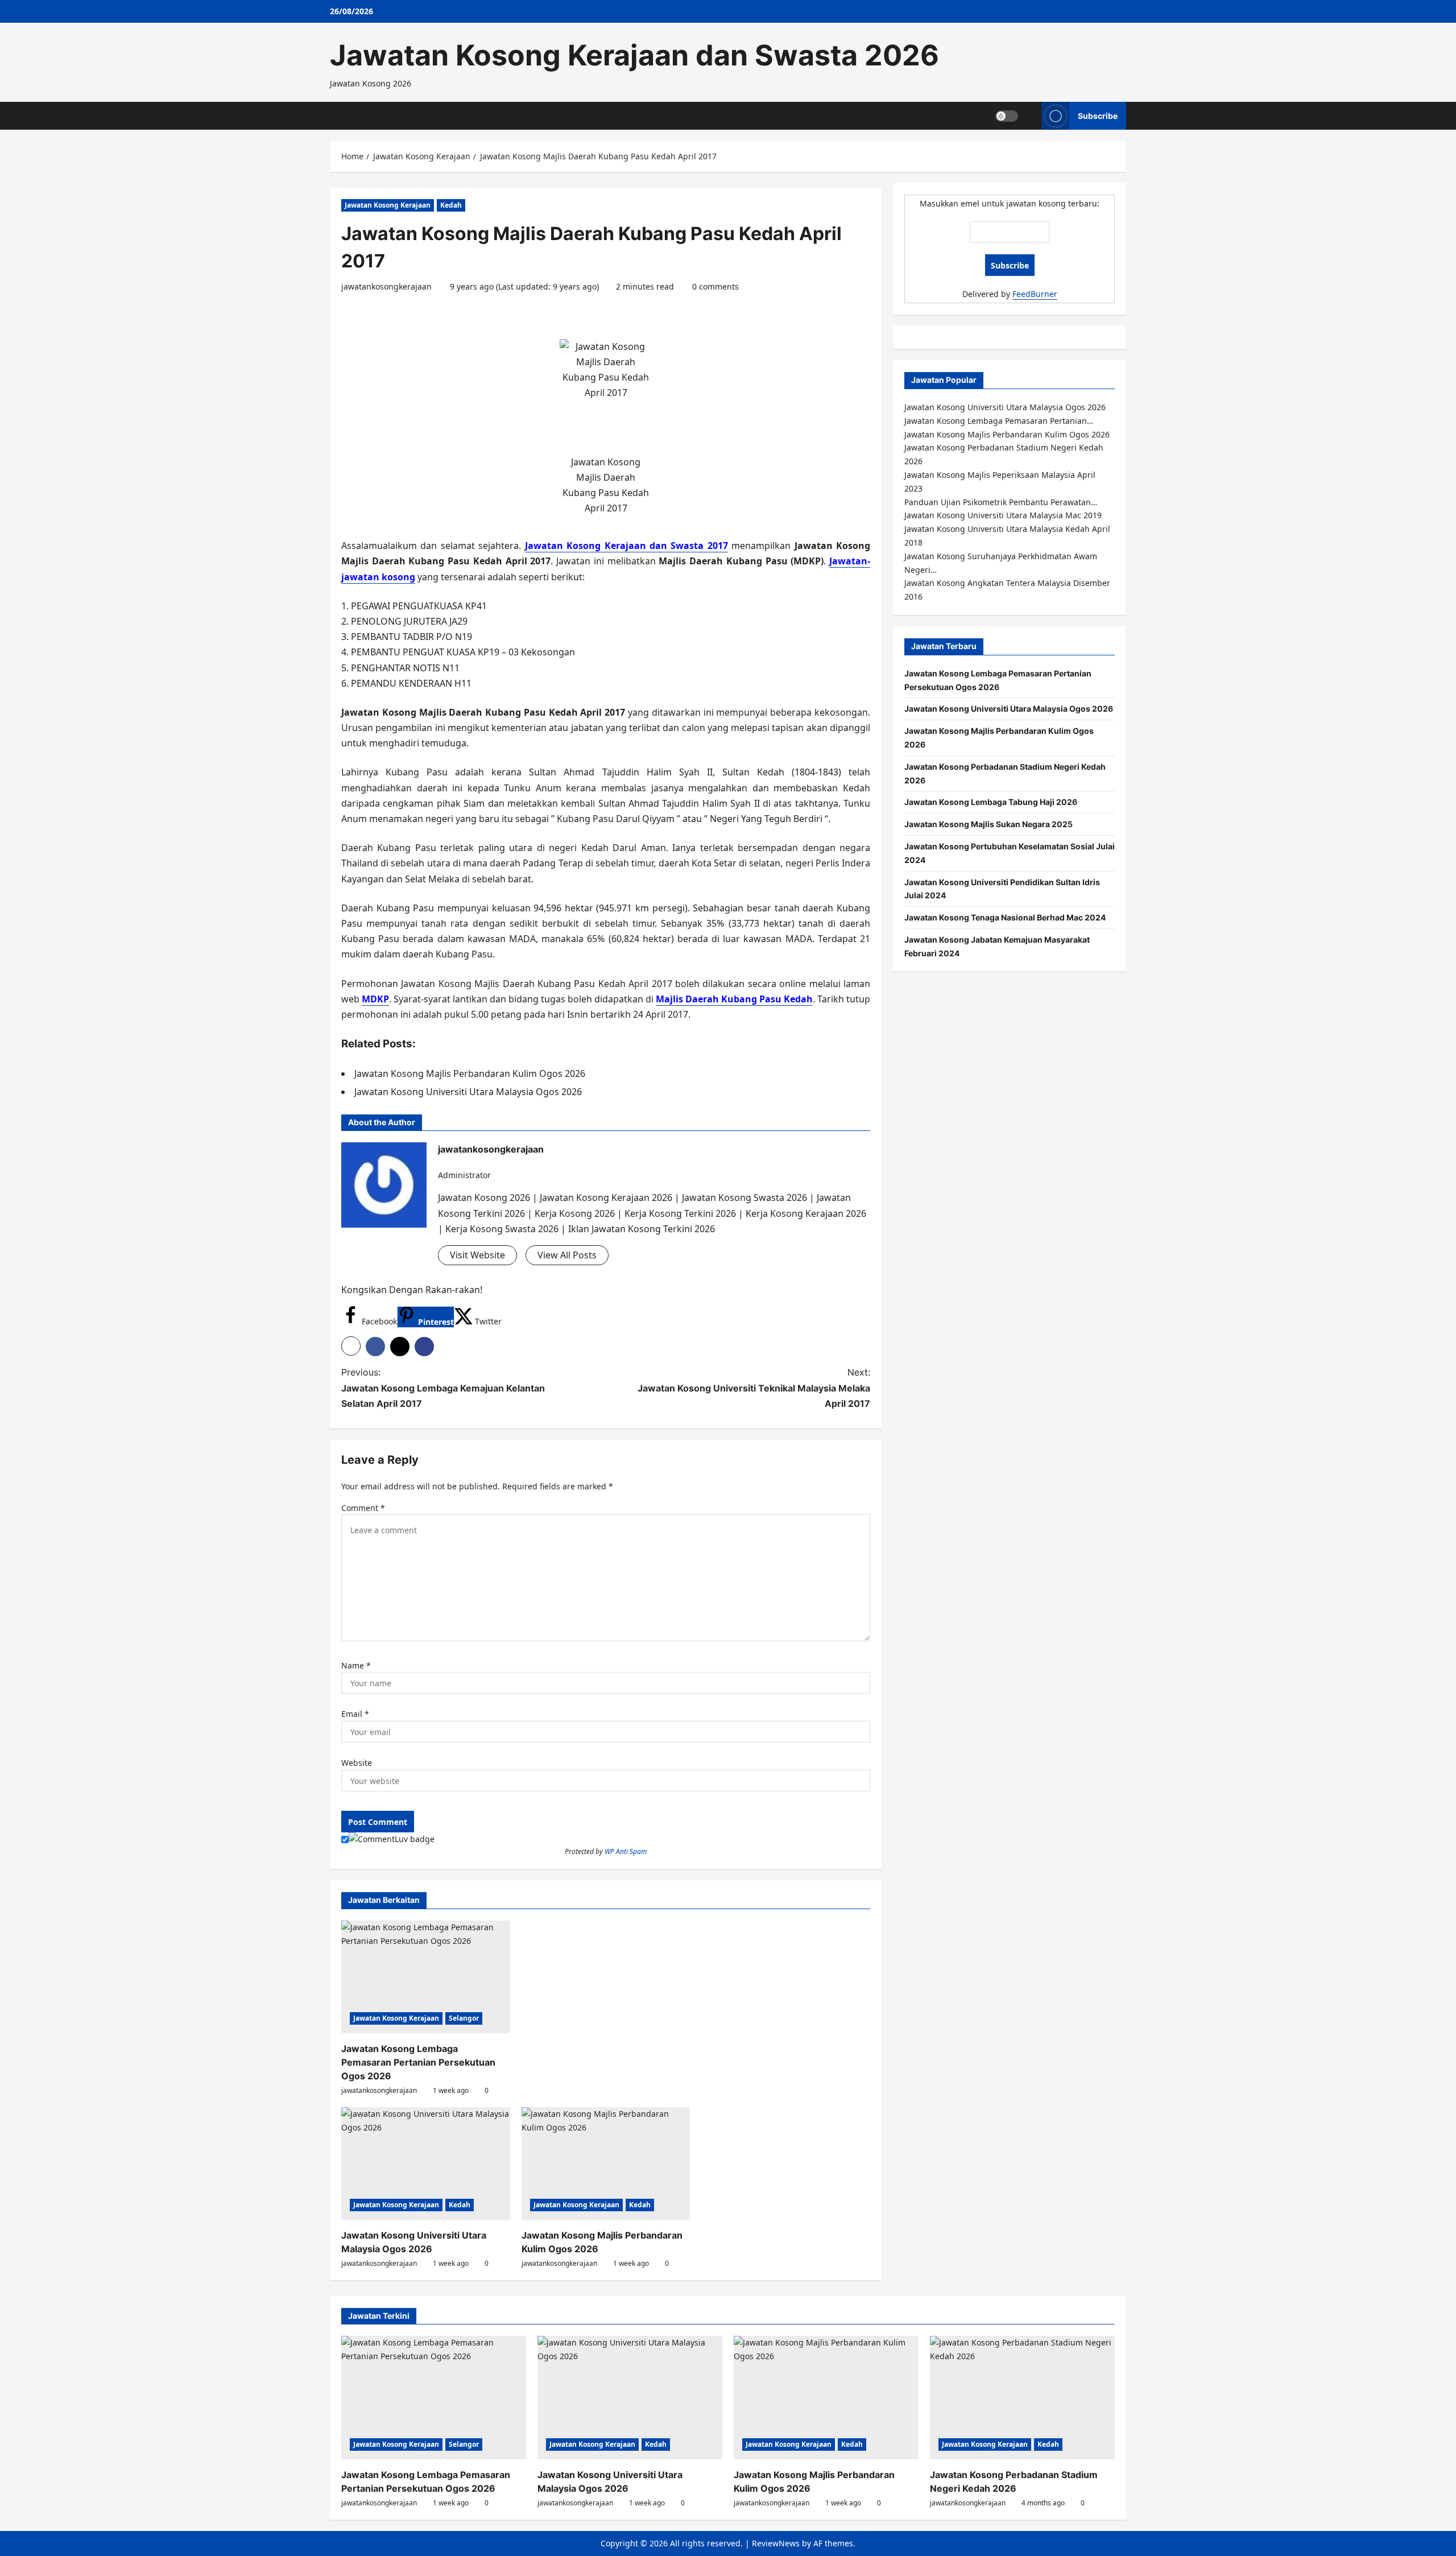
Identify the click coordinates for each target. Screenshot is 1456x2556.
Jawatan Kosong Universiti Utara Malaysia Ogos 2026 (1009, 709)
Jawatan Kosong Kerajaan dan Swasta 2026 (634, 55)
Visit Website (477, 1255)
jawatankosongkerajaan (386, 286)
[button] (351, 1346)
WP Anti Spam (626, 1851)
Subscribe (1098, 115)
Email (355, 1714)
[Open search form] (1030, 116)
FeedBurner (1035, 294)
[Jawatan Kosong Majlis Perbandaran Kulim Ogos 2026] (606, 2163)
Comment (363, 1508)
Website (357, 1763)
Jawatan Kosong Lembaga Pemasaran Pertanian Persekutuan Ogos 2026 (418, 2062)
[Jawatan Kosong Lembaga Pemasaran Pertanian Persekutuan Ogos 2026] (426, 1977)
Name (356, 1665)
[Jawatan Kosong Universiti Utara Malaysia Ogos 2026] (426, 2163)
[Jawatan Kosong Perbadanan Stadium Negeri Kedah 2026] (1022, 2398)
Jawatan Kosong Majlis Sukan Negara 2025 (988, 824)
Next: (754, 1388)
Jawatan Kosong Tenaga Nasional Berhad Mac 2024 (1005, 917)
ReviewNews (776, 2543)
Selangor (464, 2018)
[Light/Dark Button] (1007, 115)
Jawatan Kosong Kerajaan (388, 205)
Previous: (443, 1388)
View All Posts (567, 1255)
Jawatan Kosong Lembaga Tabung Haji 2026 (991, 802)
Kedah (451, 205)
